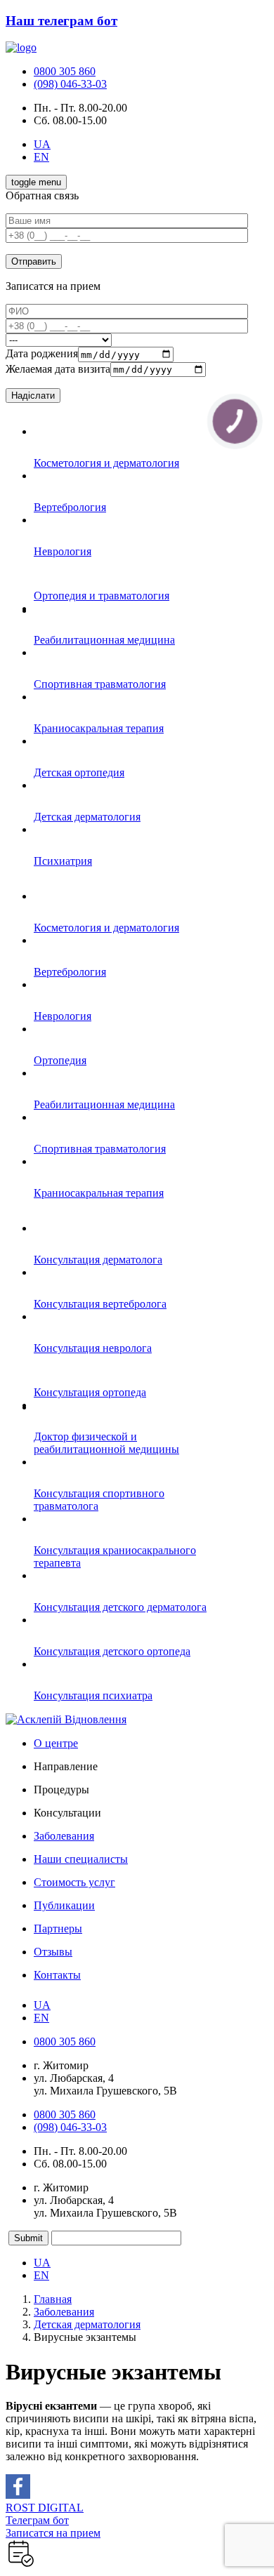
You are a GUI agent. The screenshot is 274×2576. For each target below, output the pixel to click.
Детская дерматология (87, 2324)
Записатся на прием (53, 2533)
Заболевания (64, 1836)
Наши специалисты (81, 1859)
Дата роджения (42, 354)
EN (41, 157)
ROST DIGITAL (45, 2508)
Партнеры (58, 1928)
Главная (53, 2299)
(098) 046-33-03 (70, 84)
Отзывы (53, 1952)
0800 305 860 (65, 71)
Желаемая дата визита (58, 369)
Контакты (57, 1975)
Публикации (64, 1905)
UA (42, 144)
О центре (56, 1743)
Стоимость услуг (74, 1882)
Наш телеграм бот (61, 21)
